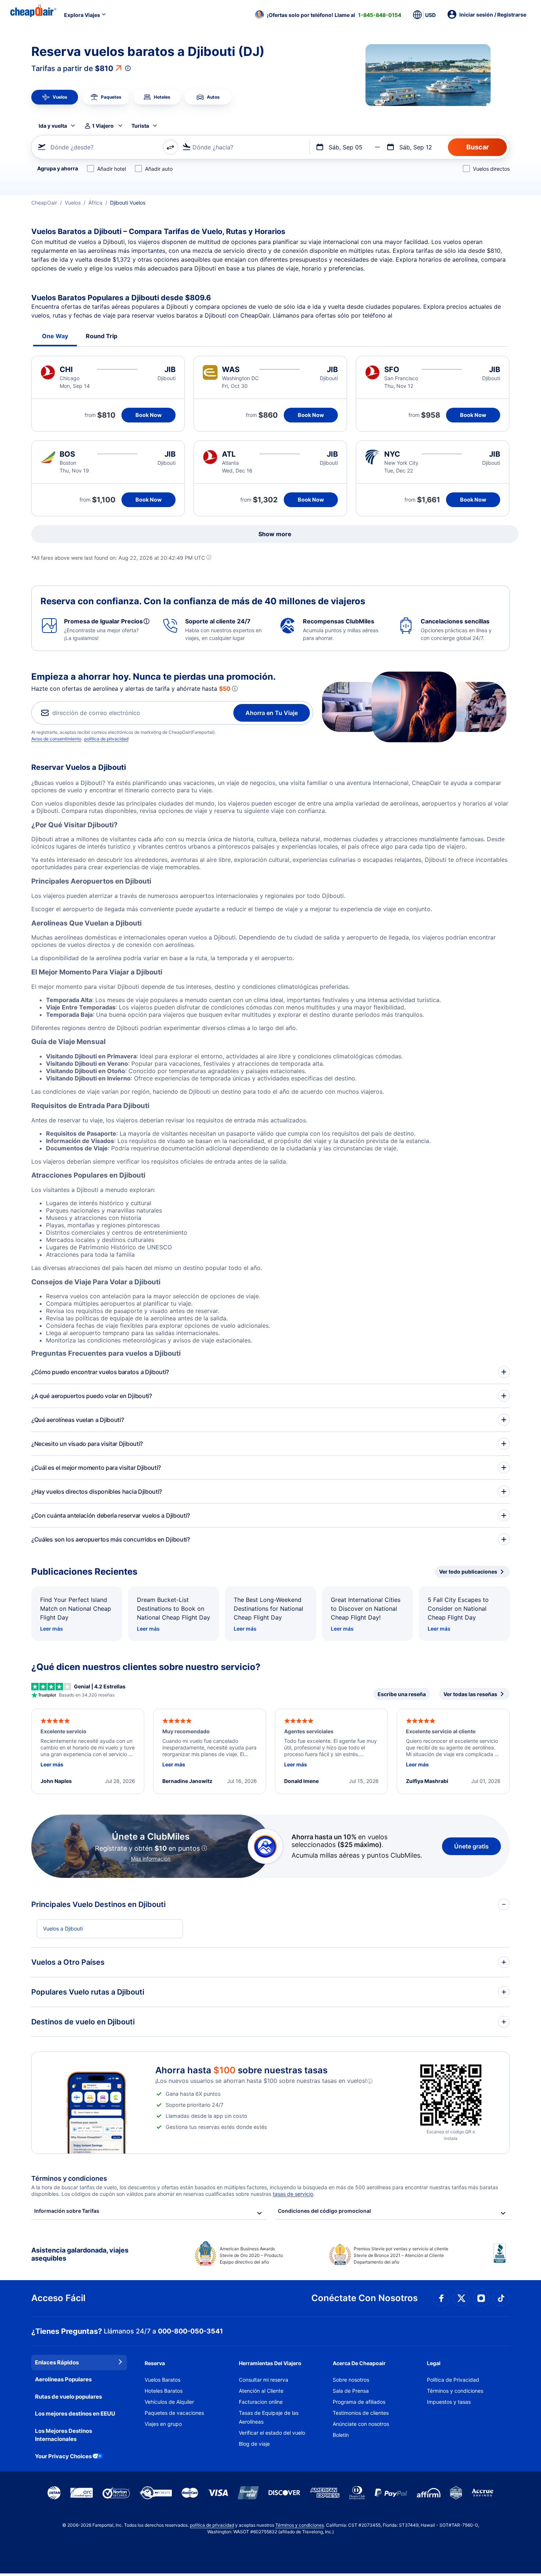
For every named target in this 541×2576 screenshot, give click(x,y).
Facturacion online (261, 2402)
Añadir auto (159, 169)
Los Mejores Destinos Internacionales (63, 2435)
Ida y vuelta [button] (53, 126)
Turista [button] (140, 126)
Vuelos (73, 203)
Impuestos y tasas (449, 2402)
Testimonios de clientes (361, 2413)
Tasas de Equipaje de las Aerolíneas (269, 2417)
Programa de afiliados (359, 2402)
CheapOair (44, 203)
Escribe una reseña (402, 1694)
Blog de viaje (254, 2444)
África (95, 203)
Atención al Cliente (261, 2391)
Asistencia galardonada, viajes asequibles (80, 2254)
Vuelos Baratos (162, 2380)
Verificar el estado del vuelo (272, 2433)
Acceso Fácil (58, 2298)
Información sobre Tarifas (67, 2211)
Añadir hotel (112, 169)
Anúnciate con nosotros (361, 2424)
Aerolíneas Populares (63, 2379)
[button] (328, 15)
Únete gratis (471, 1846)
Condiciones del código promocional (324, 2211)
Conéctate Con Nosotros (365, 2298)
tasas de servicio (293, 2194)
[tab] (55, 97)
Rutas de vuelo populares (68, 2397)
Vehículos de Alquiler (169, 2402)
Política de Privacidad (453, 2380)
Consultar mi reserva (264, 2380)
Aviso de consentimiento (56, 739)
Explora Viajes (82, 15)
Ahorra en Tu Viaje (272, 713)
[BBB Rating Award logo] (502, 2259)
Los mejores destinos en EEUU (75, 2414)
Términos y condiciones (455, 2391)
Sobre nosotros (351, 2380)
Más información (151, 1859)
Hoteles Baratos (164, 2391)
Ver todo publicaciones (468, 1572)
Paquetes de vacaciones (174, 2413)
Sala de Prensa (351, 2391)
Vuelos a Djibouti (63, 1929)
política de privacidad (106, 739)
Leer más (52, 1629)
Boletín (341, 2435)
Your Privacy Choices (63, 2456)
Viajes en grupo (163, 2424)
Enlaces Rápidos (57, 2362)
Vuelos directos (491, 169)
